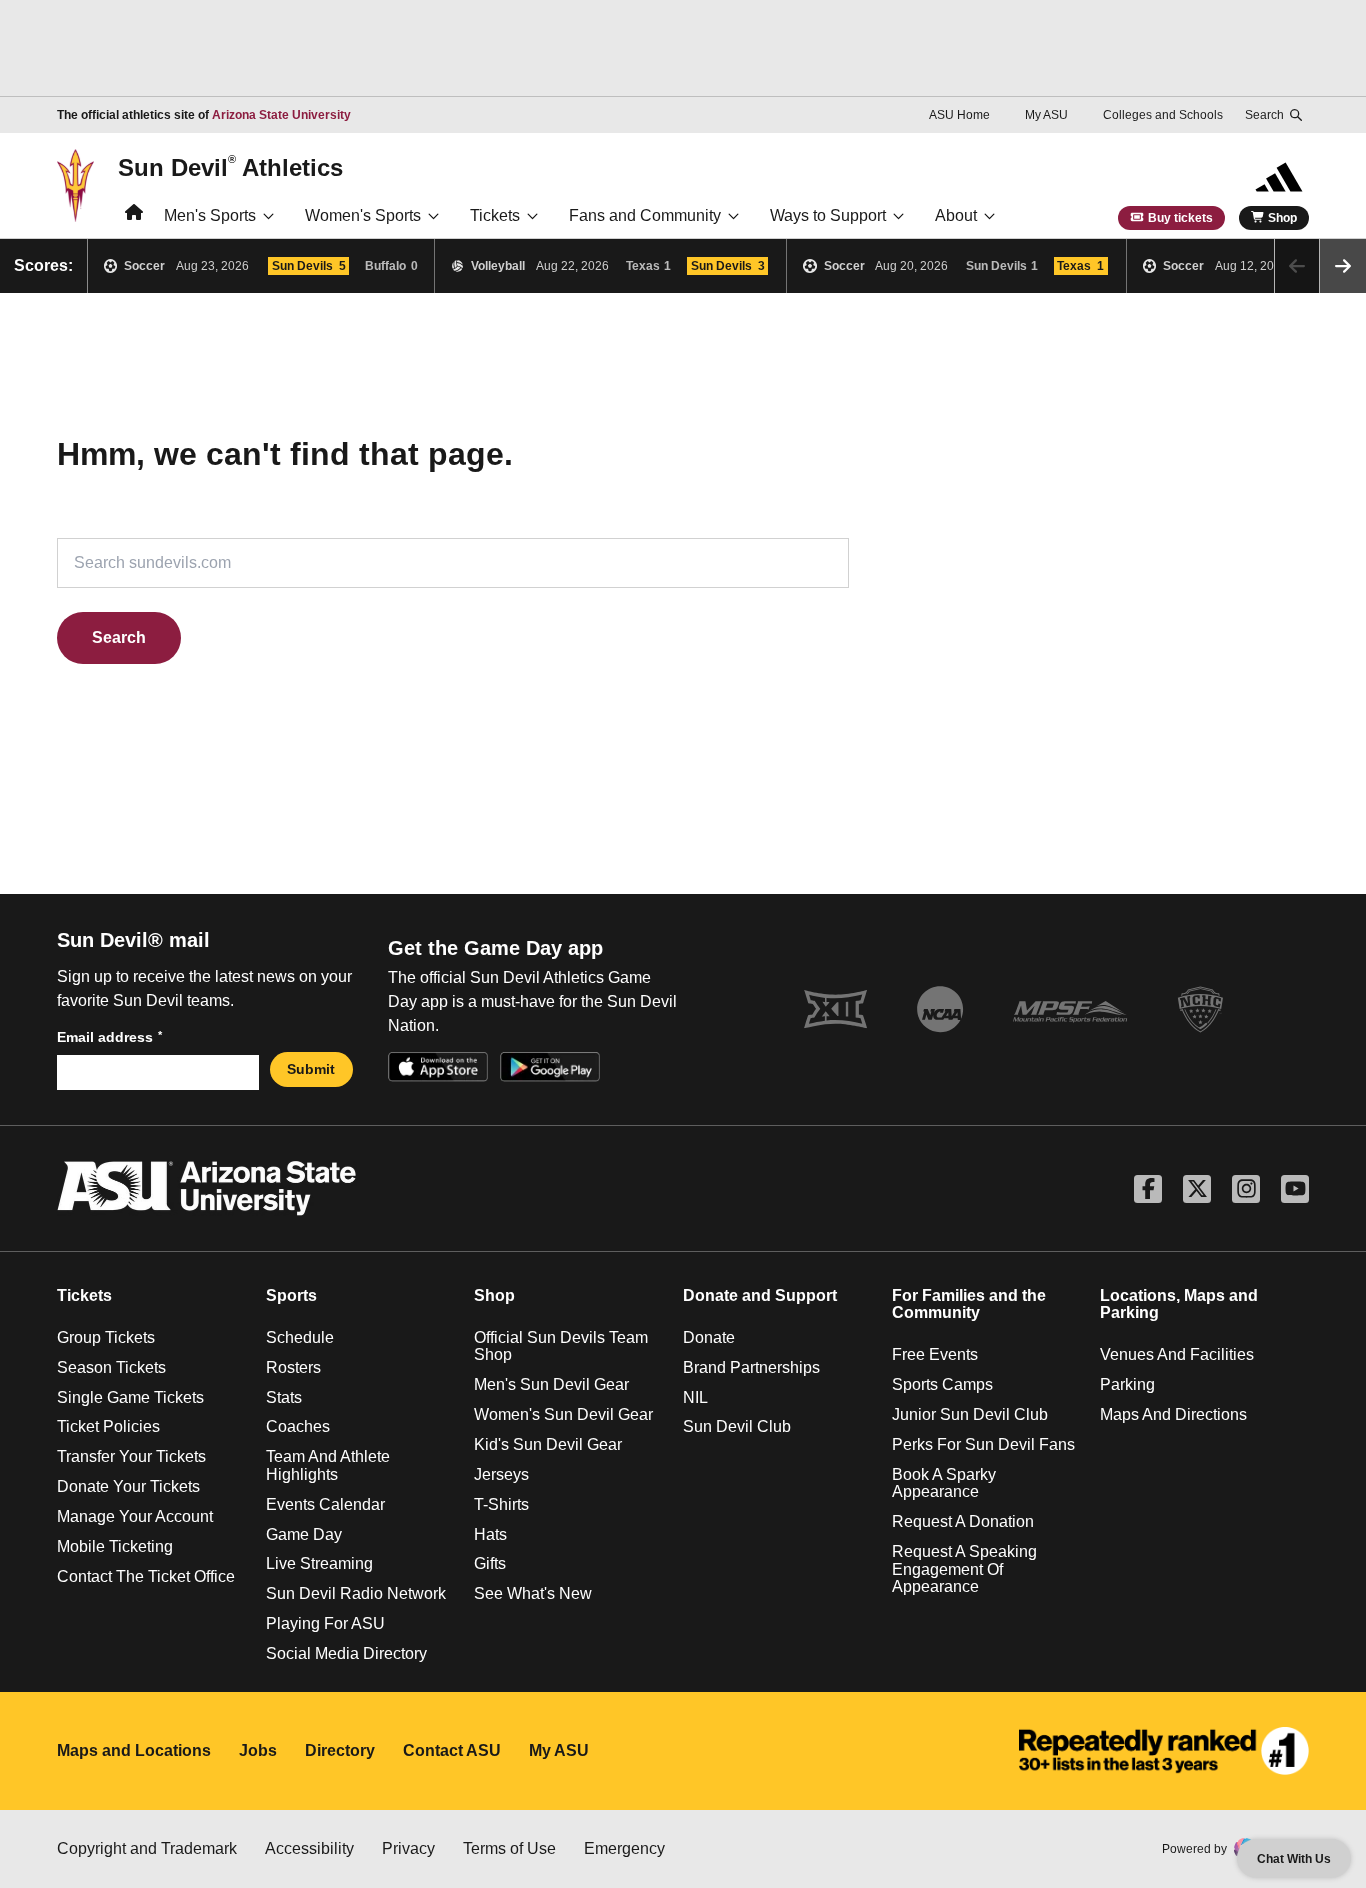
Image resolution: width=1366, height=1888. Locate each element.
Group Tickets (106, 1337)
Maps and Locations (134, 1750)
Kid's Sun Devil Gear (548, 1444)
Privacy (408, 1848)
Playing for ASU (325, 1623)
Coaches (298, 1426)
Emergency (624, 1848)
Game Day (304, 1534)
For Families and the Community (969, 1304)
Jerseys (501, 1474)
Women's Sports (363, 215)
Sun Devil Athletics (230, 167)
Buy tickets (1180, 218)
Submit (311, 1069)
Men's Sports (210, 215)
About (956, 215)
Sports (291, 1295)
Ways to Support (828, 215)
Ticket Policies (108, 1426)
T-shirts (501, 1504)
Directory (340, 1750)
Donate (709, 1337)
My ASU (1046, 115)
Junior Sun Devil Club (970, 1414)
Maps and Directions (1173, 1414)
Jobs (258, 1750)
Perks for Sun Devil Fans (983, 1444)
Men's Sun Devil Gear (551, 1384)
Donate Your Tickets (128, 1486)
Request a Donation (963, 1521)
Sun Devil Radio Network (356, 1593)
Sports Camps (942, 1384)
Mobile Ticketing (115, 1546)
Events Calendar (325, 1504)
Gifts (490, 1563)
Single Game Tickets (130, 1397)
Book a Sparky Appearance (944, 1483)
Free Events (935, 1354)
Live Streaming (319, 1563)
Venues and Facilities (1177, 1354)
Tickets (495, 215)
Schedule (300, 1337)
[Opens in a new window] (1164, 1751)
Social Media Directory (346, 1653)
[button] (1343, 266)
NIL (695, 1397)
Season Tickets (111, 1367)
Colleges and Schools (1163, 115)
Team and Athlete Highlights (328, 1465)
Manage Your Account (135, 1516)
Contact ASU (452, 1750)
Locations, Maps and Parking (1179, 1304)
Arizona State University (281, 115)
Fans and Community (645, 215)
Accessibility (309, 1848)
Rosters (293, 1367)
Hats (490, 1534)
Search (119, 637)
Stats (284, 1397)
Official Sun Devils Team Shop (561, 1346)
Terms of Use (509, 1848)
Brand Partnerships (751, 1367)
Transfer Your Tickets (131, 1456)
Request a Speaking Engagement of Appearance (964, 1569)
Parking (1127, 1384)
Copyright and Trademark (147, 1848)
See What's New (533, 1593)
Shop (1282, 218)
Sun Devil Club (737, 1426)
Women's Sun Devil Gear (563, 1414)
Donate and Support (760, 1295)
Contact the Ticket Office (146, 1576)
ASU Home (959, 115)
